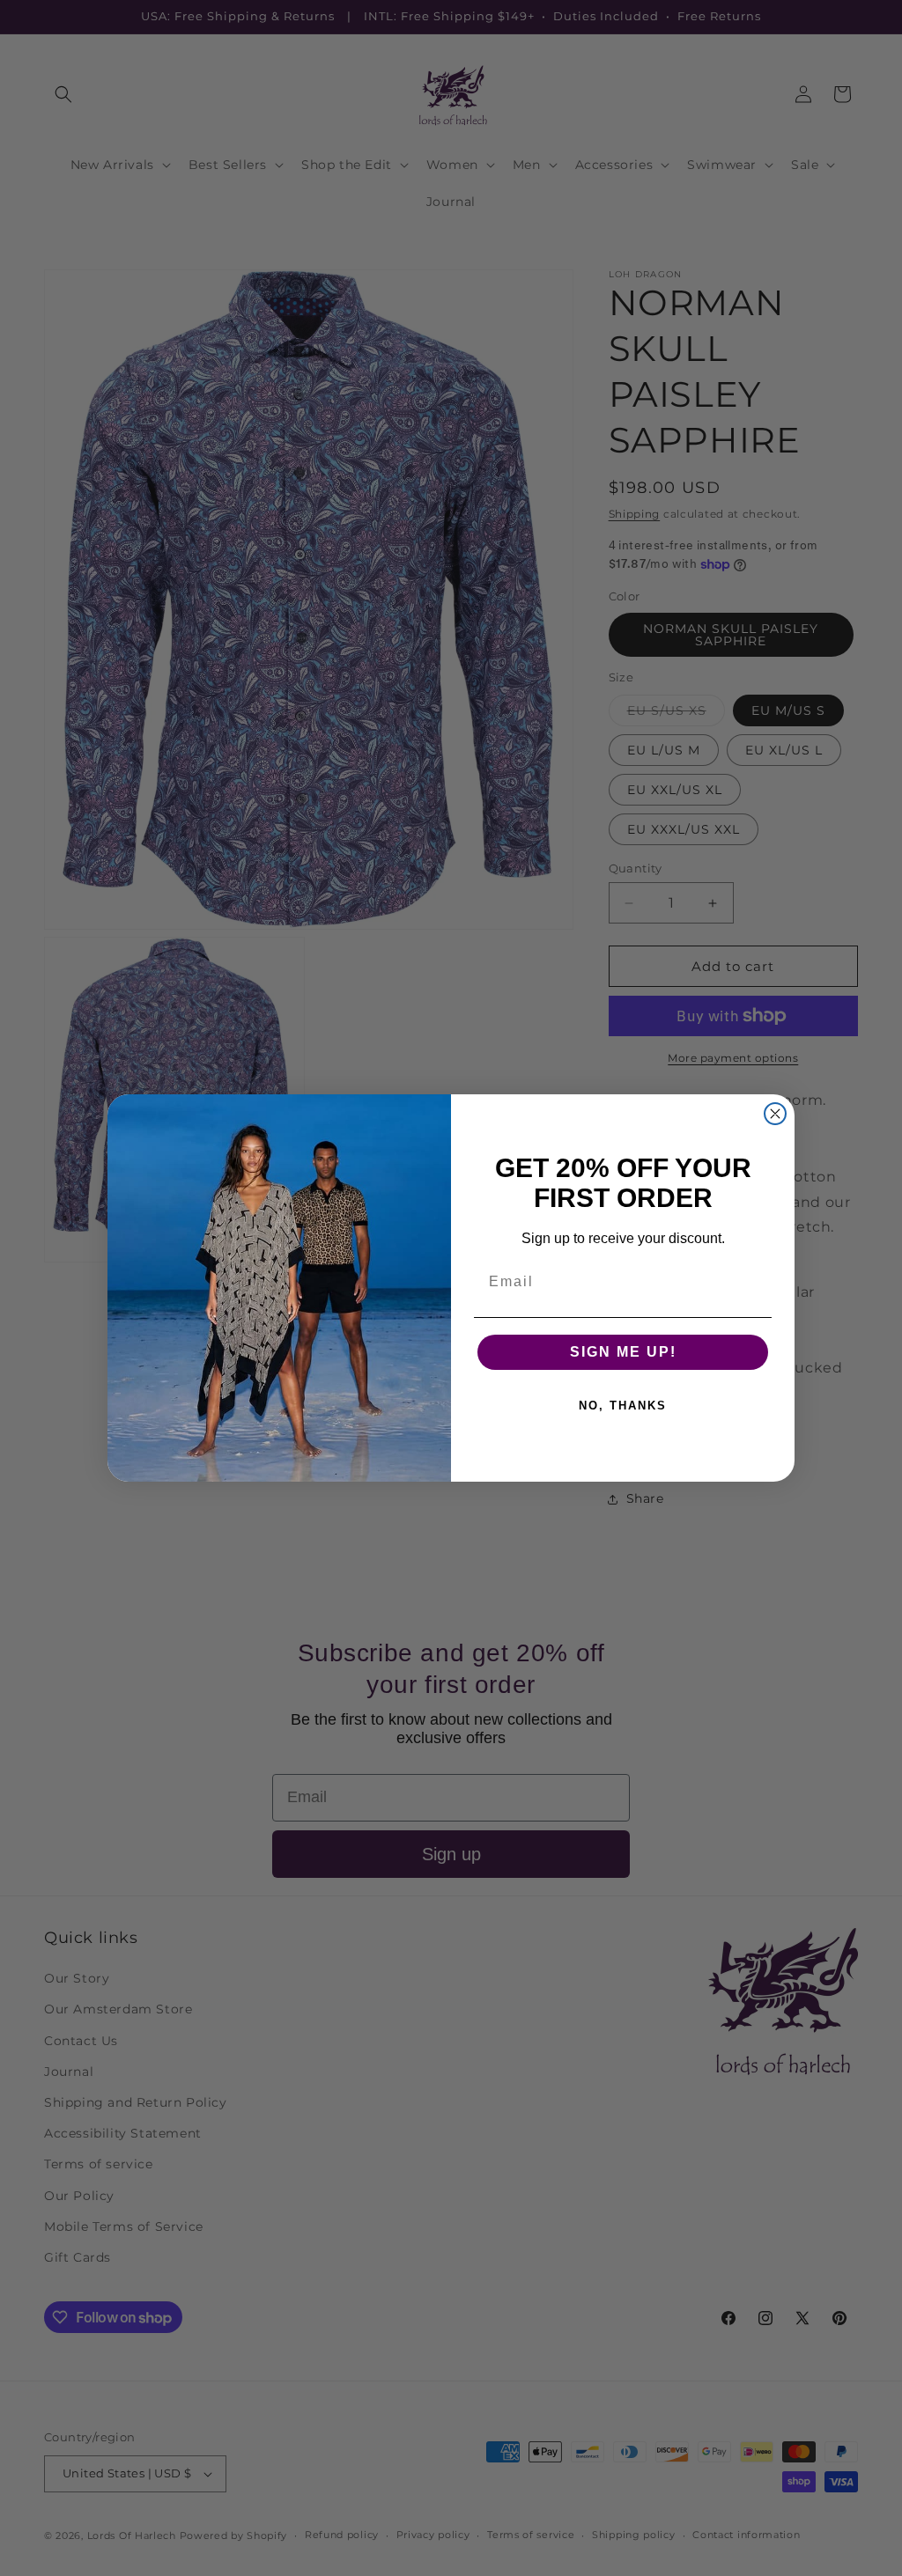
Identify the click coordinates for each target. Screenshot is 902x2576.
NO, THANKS (623, 1406)
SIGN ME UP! (623, 1352)
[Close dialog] (775, 1114)
